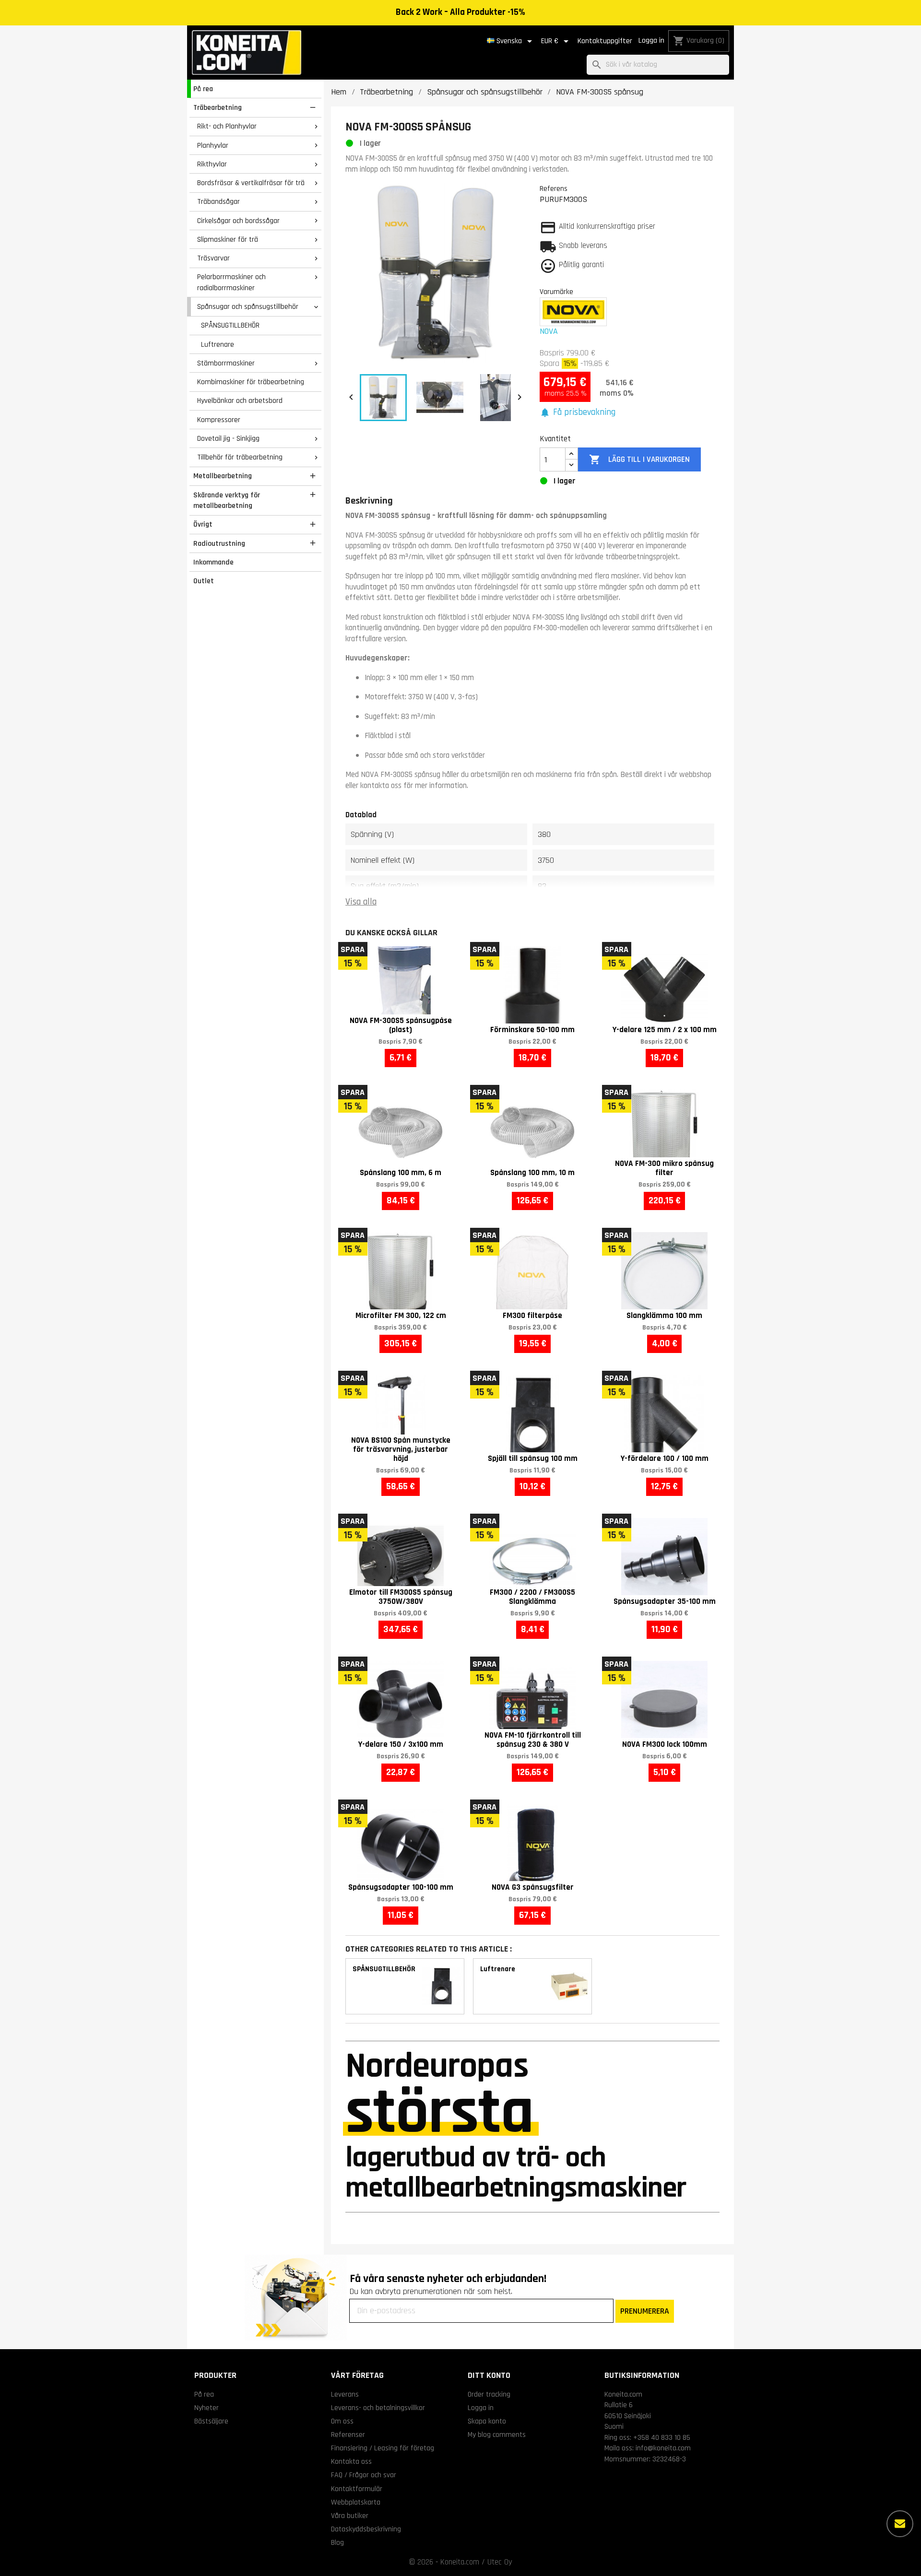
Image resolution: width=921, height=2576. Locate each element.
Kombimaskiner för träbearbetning (251, 382)
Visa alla (361, 902)
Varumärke (556, 292)
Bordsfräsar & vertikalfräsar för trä (251, 183)
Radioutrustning (219, 543)
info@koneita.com (663, 2448)
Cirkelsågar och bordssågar (238, 221)
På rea (203, 89)
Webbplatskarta (356, 2502)
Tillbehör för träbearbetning (240, 457)
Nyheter (207, 2408)
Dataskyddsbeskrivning (366, 2529)
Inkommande (213, 562)
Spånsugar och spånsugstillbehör (248, 306)
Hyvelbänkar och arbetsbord (240, 400)
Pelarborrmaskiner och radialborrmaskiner (231, 282)
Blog (337, 2542)
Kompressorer (219, 420)
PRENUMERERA (645, 2311)
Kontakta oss (351, 2461)
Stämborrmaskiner (226, 363)
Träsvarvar (213, 258)
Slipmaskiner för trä (228, 239)
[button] (578, 413)
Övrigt (203, 524)
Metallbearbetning (223, 476)
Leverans (345, 2394)
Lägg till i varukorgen (639, 459)
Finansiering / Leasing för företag (383, 2448)
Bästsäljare (211, 2421)
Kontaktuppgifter (605, 41)
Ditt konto (489, 2375)
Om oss (342, 2421)
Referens (554, 188)
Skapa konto (487, 2421)
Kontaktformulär (357, 2489)
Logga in (651, 41)
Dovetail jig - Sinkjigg (228, 438)
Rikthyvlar (212, 164)
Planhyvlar (213, 145)
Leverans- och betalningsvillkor (378, 2408)
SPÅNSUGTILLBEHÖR (230, 325)
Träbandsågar (218, 201)
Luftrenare (218, 344)
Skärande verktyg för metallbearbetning (227, 500)
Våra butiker (350, 2516)
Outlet (204, 581)
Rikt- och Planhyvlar (227, 126)
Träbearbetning (218, 107)
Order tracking (489, 2394)
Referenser (348, 2435)
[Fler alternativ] (900, 2524)
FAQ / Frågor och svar (364, 2475)
